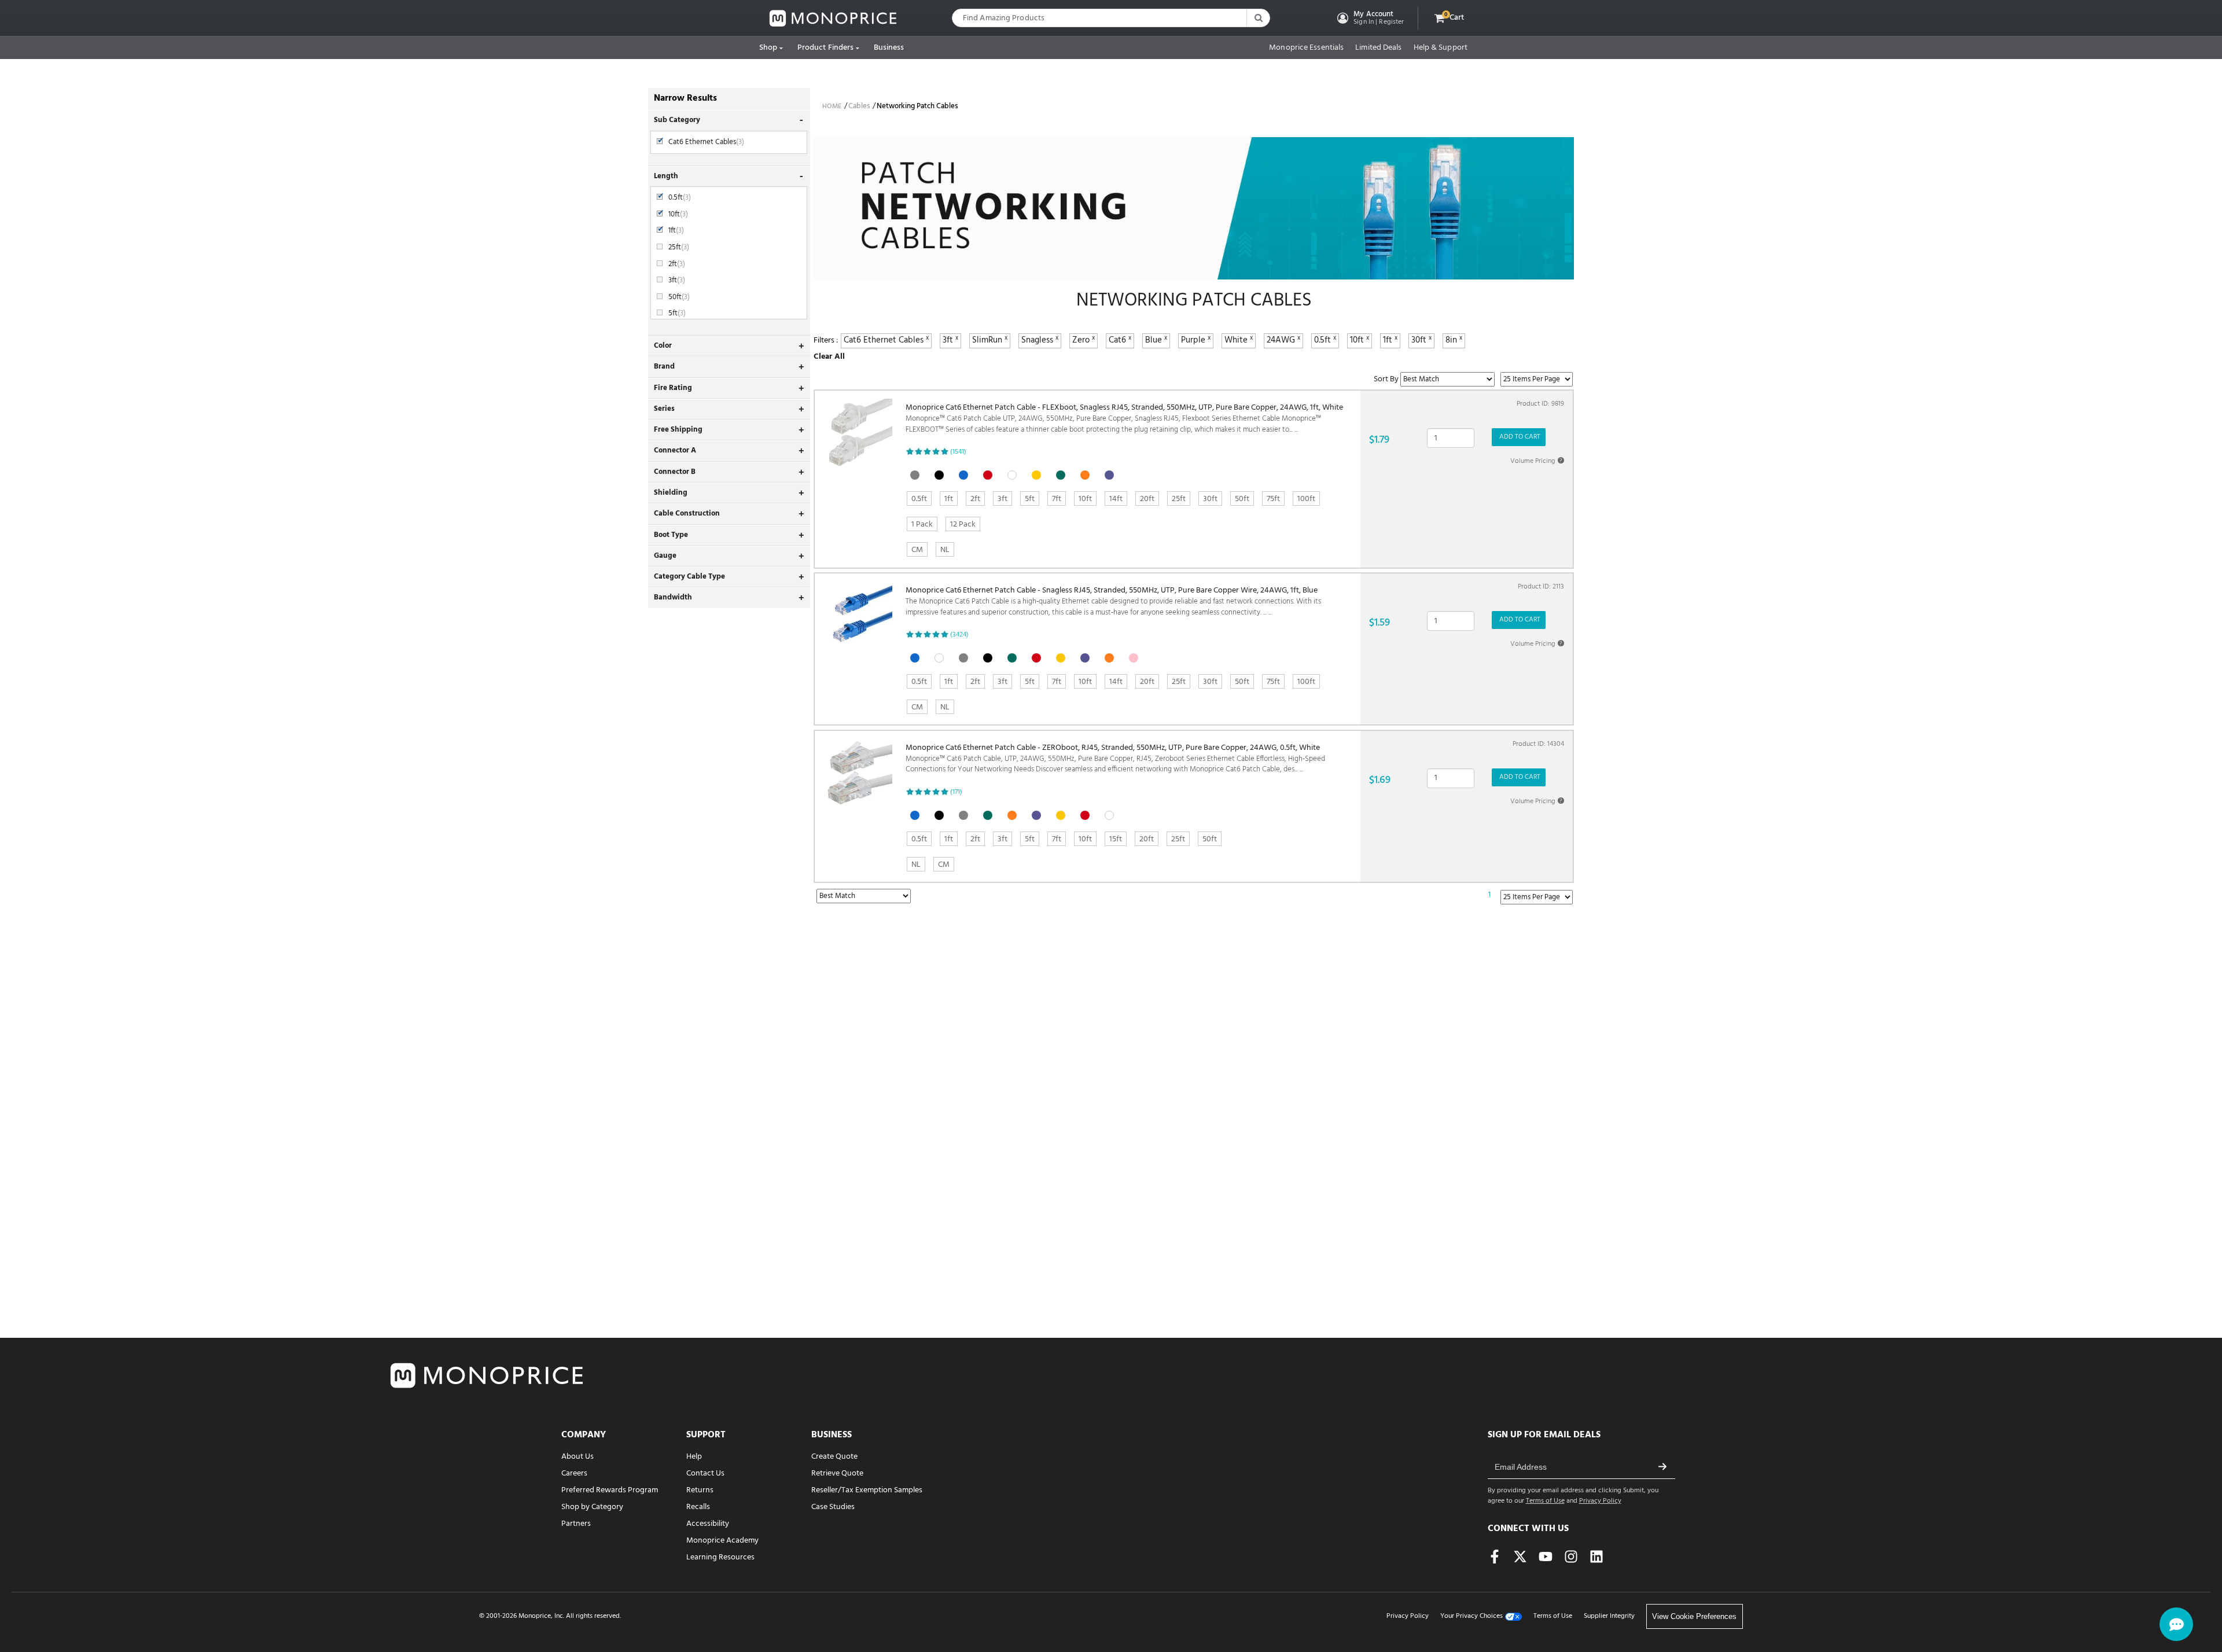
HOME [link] (832, 106)
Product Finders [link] (826, 48)
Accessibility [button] (708, 1524)
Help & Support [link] (1441, 48)
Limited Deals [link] (1378, 48)
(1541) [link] (958, 452)
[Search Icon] (1258, 18)
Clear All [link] (829, 357)
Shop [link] (768, 48)
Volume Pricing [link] (1536, 461)
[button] (1369, 18)
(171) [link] (956, 792)
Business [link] (889, 48)
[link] (833, 18)
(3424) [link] (959, 635)
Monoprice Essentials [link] (1306, 48)
